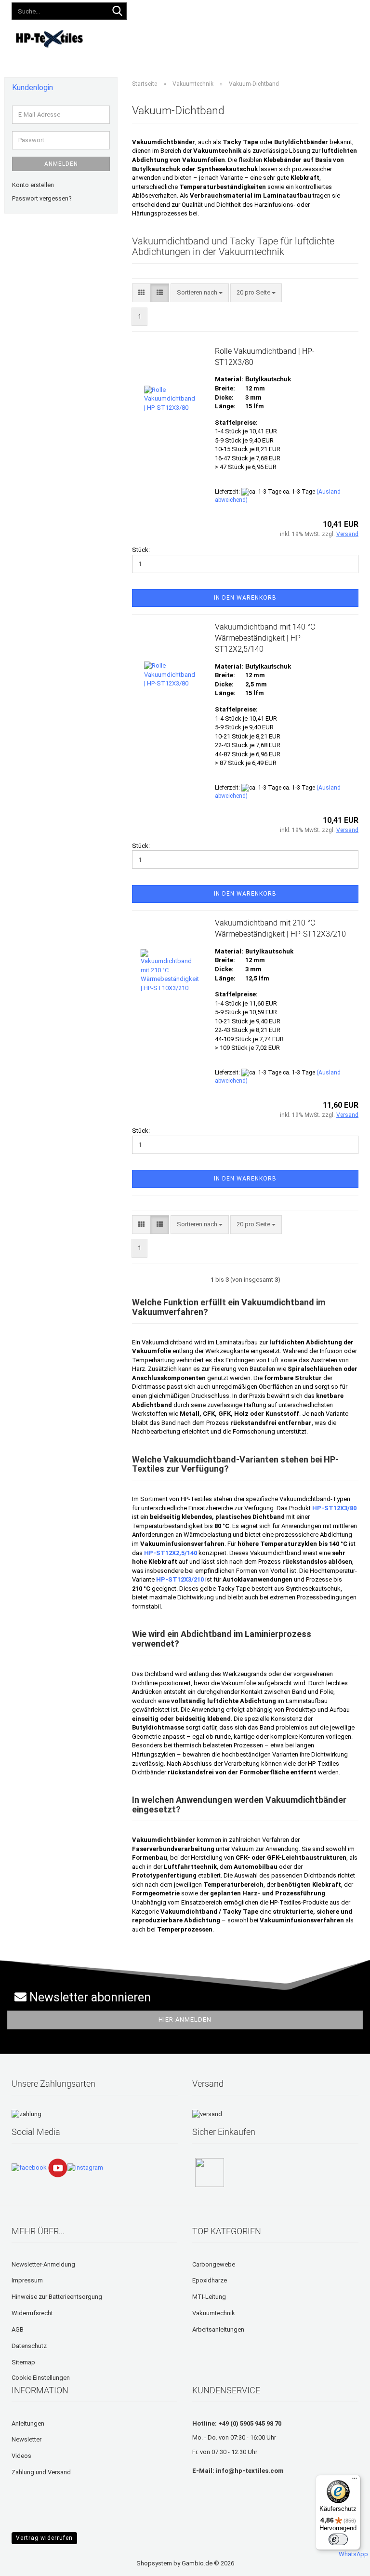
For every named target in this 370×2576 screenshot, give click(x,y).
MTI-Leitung (209, 2297)
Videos (277, 37)
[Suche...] (118, 12)
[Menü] (355, 2481)
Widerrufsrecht (32, 2313)
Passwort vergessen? (42, 198)
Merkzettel (254, 9)
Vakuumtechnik (214, 2313)
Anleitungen (236, 37)
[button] (157, 10)
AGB (18, 2329)
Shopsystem (154, 2563)
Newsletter (26, 2439)
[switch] (338, 2539)
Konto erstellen (33, 185)
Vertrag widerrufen (44, 2538)
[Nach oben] (26, 2562)
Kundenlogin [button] (201, 9)
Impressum (27, 2280)
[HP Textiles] (50, 39)
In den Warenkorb (245, 598)
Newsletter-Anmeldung (43, 2264)
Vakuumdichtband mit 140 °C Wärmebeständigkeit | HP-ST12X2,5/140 (265, 638)
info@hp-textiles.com (250, 2471)
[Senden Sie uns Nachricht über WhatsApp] (353, 2550)
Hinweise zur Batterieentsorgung (57, 2297)
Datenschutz (29, 2346)
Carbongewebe (214, 2264)
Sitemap (23, 2362)
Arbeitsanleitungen (218, 2329)
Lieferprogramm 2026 (171, 37)
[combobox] (200, 293)
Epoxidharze (210, 2280)
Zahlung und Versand (41, 2472)
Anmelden (61, 164)
